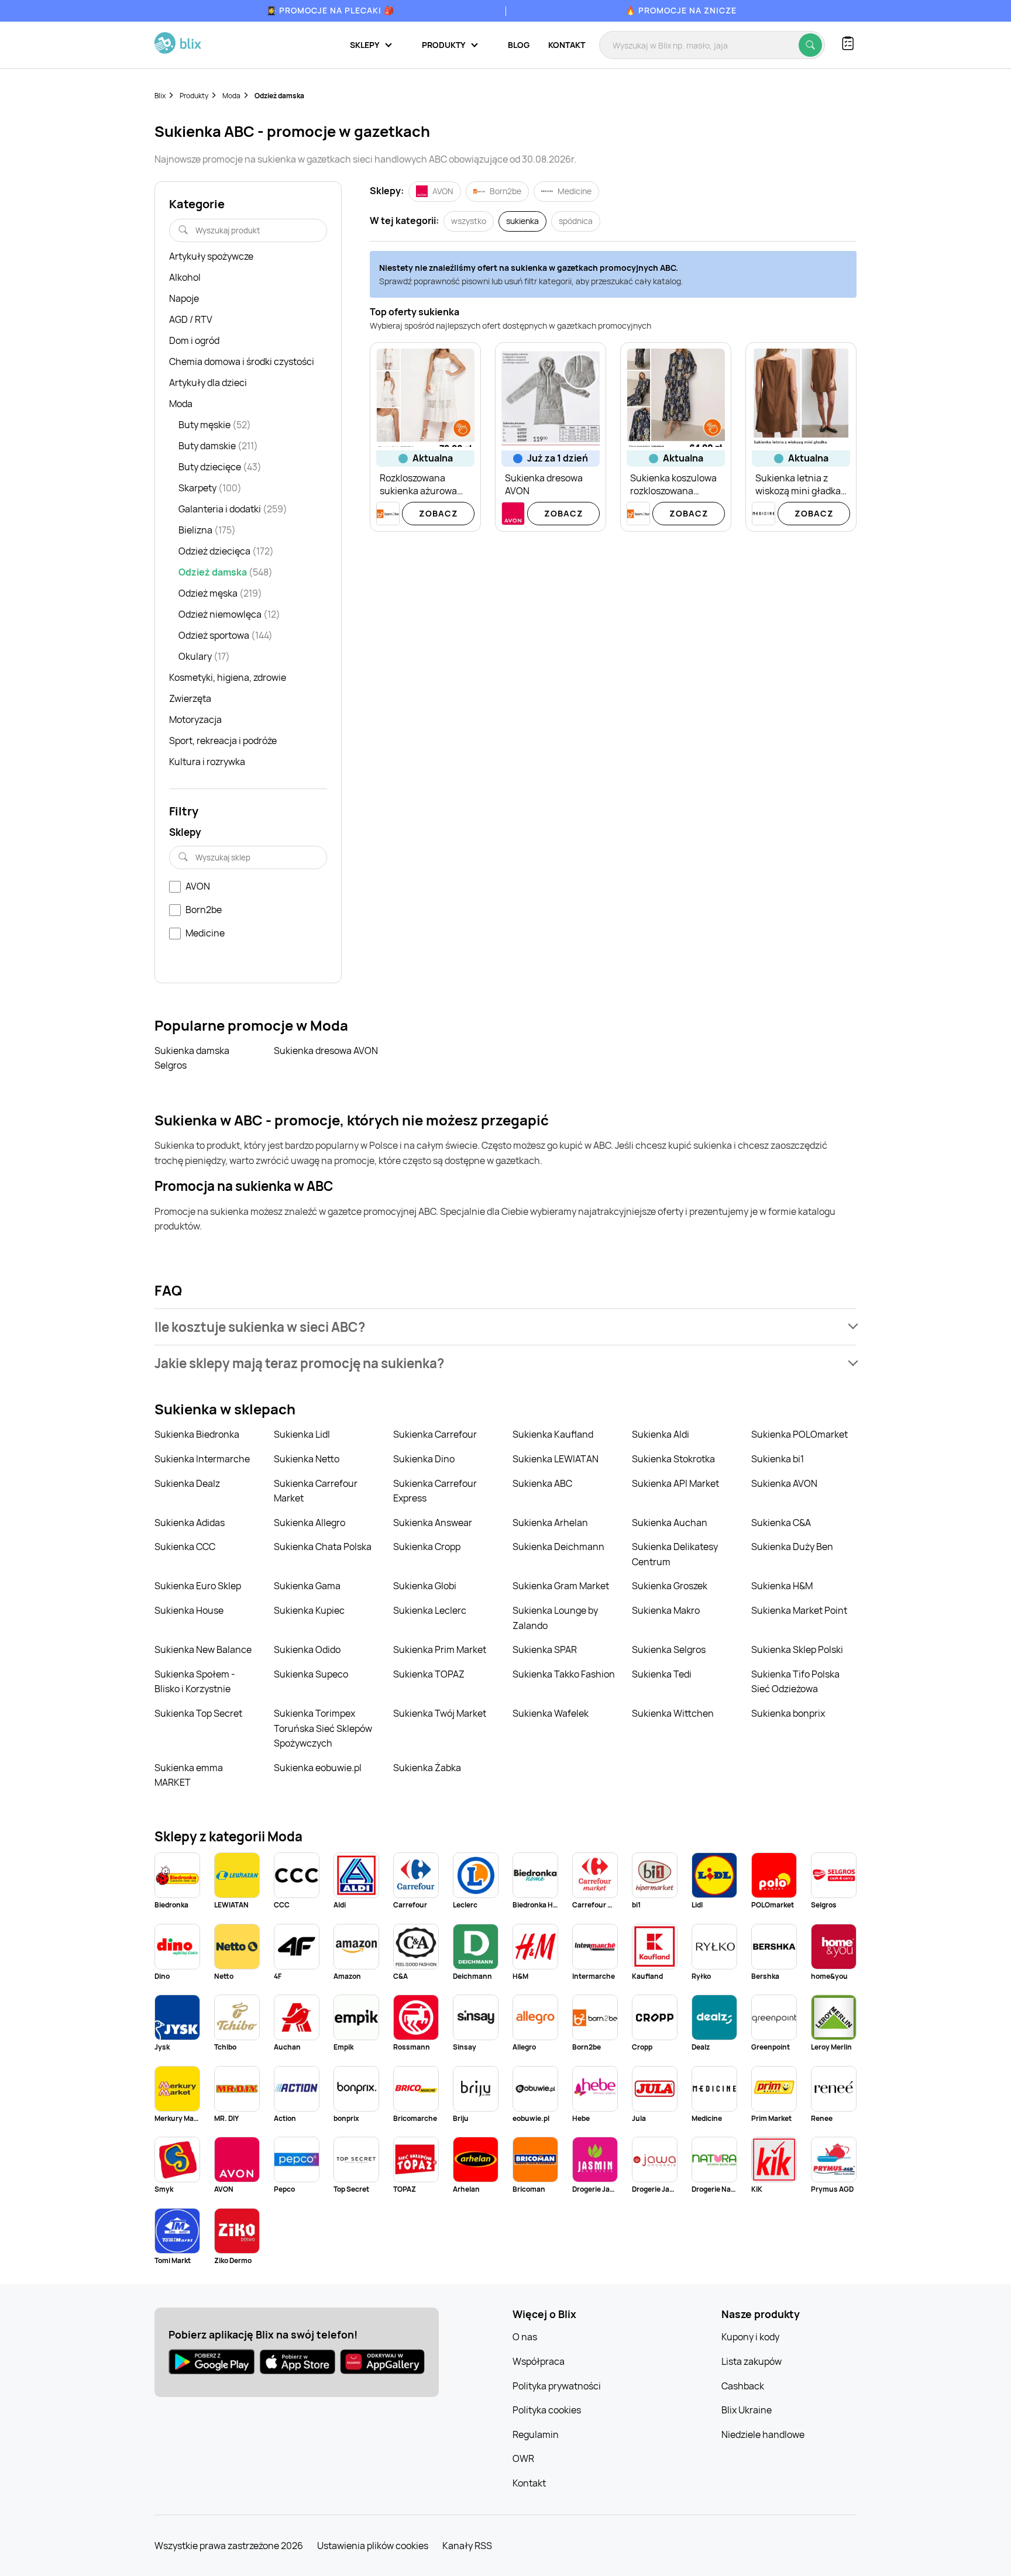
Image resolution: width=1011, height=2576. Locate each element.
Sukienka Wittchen (673, 1713)
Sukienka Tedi (662, 1674)
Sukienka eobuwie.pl (318, 1768)
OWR (523, 2458)
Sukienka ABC (542, 1483)
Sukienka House (189, 1610)
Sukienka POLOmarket (799, 1434)
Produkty (194, 96)
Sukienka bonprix (788, 1713)
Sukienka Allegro (310, 1523)
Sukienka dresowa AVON (326, 1051)
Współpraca (539, 2361)
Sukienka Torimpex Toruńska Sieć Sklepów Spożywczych (323, 1728)
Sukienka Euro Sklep (198, 1586)
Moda (231, 96)
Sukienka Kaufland (553, 1434)
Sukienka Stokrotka (673, 1459)
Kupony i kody (750, 2337)
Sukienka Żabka (427, 1768)
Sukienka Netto (307, 1459)
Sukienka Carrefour (435, 1434)
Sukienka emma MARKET (189, 1775)
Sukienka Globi (425, 1586)
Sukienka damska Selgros (192, 1058)
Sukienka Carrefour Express (435, 1491)
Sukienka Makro (666, 1610)
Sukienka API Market (675, 1483)
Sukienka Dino (424, 1459)
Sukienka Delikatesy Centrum (675, 1554)
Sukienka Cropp (427, 1547)
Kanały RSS (467, 2546)
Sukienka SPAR (545, 1649)
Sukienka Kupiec (309, 1610)
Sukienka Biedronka (197, 1434)
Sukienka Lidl (302, 1434)
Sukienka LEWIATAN (556, 1459)
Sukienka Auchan (670, 1523)
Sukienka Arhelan (550, 1523)
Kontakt (567, 45)
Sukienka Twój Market (440, 1713)
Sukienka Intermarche (202, 1459)
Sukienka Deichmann (558, 1547)
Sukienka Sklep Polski (797, 1649)
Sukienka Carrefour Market (316, 1491)
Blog (519, 45)
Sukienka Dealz (187, 1483)
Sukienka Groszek (670, 1586)
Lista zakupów (752, 2361)
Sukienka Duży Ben (792, 1547)
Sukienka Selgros (669, 1649)
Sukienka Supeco (311, 1674)
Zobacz (439, 513)
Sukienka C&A (781, 1523)
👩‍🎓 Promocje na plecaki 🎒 (330, 10)
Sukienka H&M (782, 1586)
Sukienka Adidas (190, 1523)
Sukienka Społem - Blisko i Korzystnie (195, 1682)
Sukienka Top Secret (198, 1713)
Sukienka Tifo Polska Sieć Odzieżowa (795, 1682)
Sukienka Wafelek (551, 1713)
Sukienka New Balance (203, 1649)
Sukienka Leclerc (430, 1610)
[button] (505, 1327)
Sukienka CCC (185, 1547)
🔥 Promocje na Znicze (681, 10)
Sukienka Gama (307, 1586)
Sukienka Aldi (661, 1434)
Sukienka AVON (784, 1483)
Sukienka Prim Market (440, 1649)
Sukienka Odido (307, 1649)
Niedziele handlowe (763, 2434)
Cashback (743, 2386)
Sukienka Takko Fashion (564, 1674)
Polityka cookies (547, 2410)
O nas (525, 2337)
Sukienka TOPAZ (429, 1674)
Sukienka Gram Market (561, 1586)
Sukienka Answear (433, 1523)
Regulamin (536, 2434)
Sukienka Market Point (799, 1610)
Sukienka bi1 (778, 1459)
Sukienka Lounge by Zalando (555, 1618)
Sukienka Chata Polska (323, 1547)
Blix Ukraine (747, 2410)
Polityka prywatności (557, 2386)
